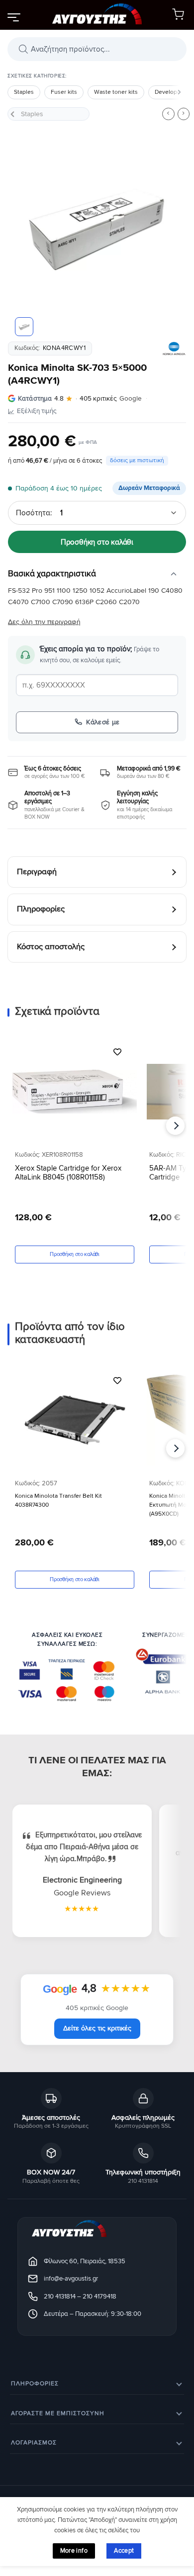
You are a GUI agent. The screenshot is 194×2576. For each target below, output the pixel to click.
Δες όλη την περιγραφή (44, 622)
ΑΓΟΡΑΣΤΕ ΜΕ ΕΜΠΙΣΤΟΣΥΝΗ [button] (58, 2413)
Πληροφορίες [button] (35, 2384)
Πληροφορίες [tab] (41, 909)
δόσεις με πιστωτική (137, 460)
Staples (24, 92)
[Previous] (23, 228)
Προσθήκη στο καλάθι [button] (74, 1254)
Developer (169, 92)
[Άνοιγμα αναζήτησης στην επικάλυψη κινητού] (97, 49)
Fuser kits (64, 92)
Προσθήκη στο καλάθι (97, 542)
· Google (80, 399)
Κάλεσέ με (103, 722)
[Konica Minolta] (174, 348)
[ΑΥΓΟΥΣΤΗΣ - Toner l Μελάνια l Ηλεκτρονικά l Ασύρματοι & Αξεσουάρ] (97, 15)
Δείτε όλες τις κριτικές (97, 2028)
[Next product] (168, 114)
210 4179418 (99, 2296)
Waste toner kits (116, 92)
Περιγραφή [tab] (37, 872)
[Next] (171, 228)
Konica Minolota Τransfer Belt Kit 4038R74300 (58, 1500)
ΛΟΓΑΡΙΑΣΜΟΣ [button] (34, 2443)
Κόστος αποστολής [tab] (51, 947)
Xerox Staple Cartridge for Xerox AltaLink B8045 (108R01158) (68, 1172)
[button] (13, 17)
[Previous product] (184, 114)
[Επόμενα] (179, 92)
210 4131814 (60, 2296)
